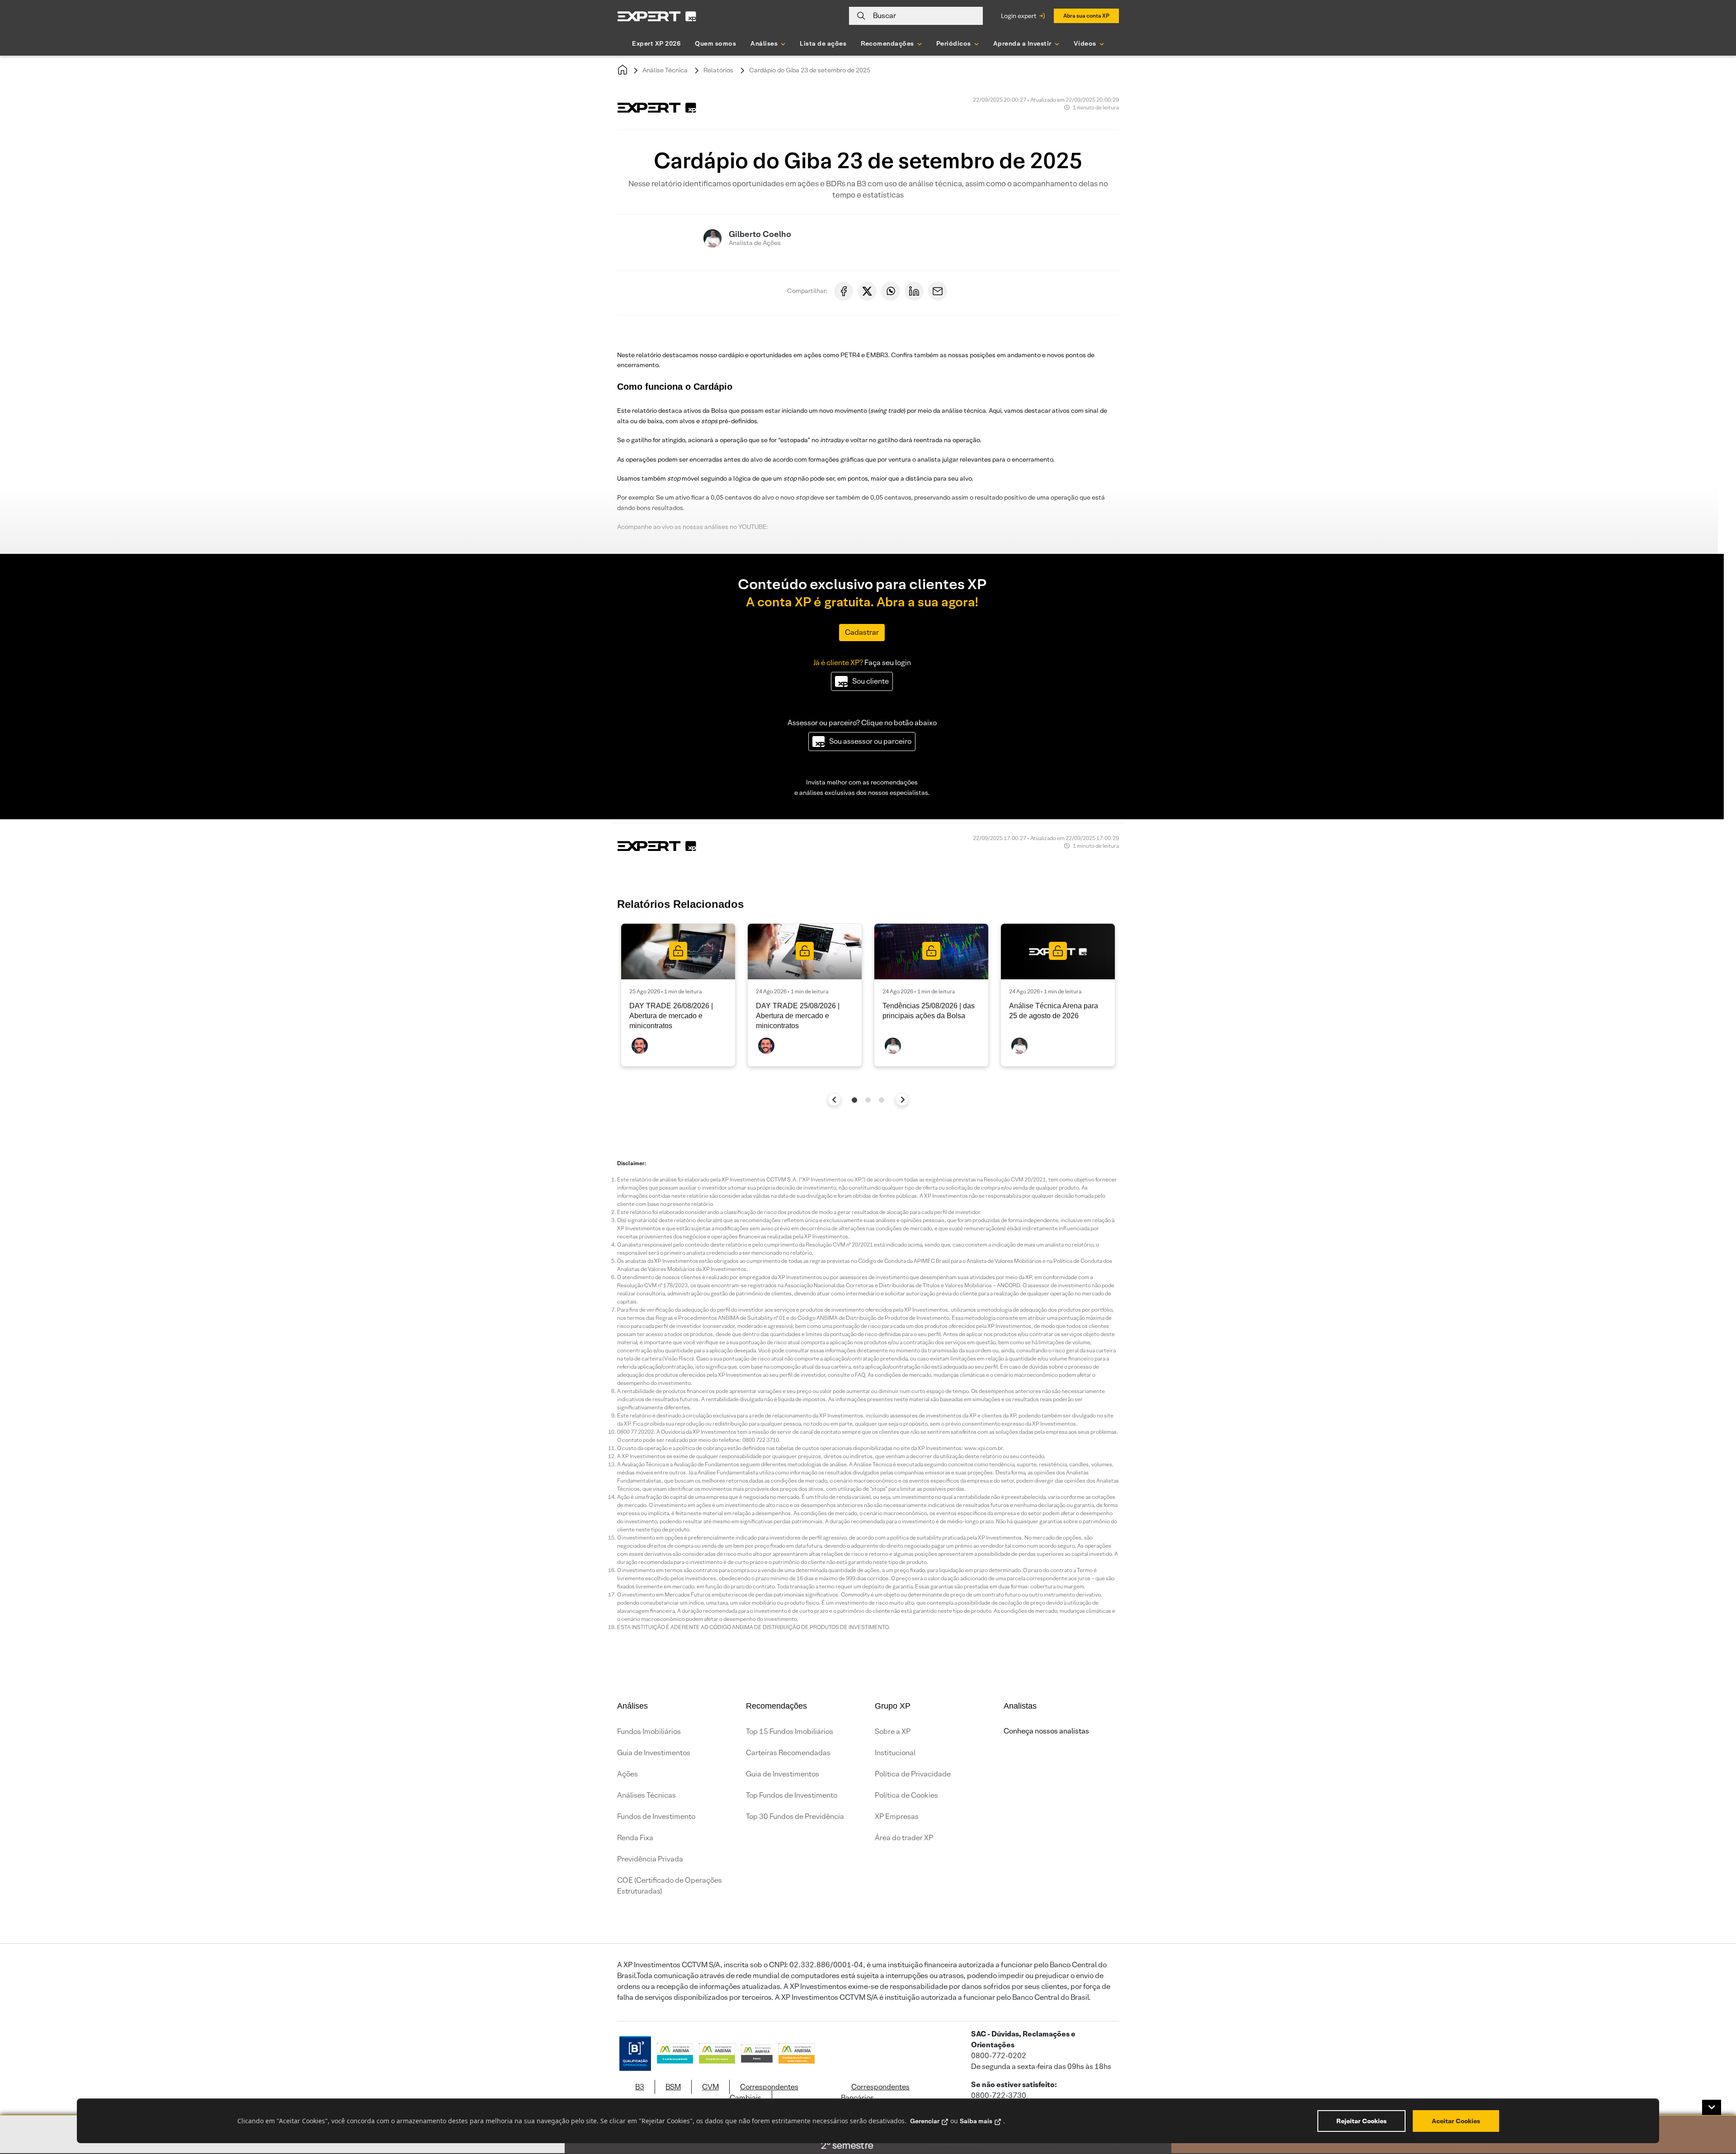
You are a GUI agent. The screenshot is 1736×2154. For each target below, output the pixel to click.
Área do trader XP (904, 1838)
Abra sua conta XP (1086, 16)
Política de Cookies (906, 1795)
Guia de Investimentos (654, 1753)
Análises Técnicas (646, 1795)
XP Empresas (897, 1816)
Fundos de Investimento (656, 1816)
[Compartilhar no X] (867, 291)
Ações (627, 1774)
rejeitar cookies (1361, 2121)
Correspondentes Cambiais (764, 2092)
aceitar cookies (1456, 2121)
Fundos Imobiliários (649, 1731)
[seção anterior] (834, 1099)
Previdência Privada (650, 1859)
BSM (673, 2087)
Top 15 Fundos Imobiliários (790, 1731)
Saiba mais (976, 2121)
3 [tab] (882, 1100)
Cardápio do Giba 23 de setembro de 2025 (810, 70)
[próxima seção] (902, 1099)
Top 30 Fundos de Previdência (795, 1816)
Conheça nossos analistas (1046, 1731)
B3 (640, 2087)
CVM (710, 2087)
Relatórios (718, 70)
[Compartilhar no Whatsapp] (891, 291)
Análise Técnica (665, 70)
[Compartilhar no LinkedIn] (914, 291)
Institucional (895, 1753)
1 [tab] (854, 1100)
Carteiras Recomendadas (788, 1753)
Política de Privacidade (913, 1774)
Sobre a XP (893, 1731)
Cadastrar (862, 632)
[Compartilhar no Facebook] (844, 291)
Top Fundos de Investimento (792, 1795)
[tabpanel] (678, 995)
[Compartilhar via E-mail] (938, 291)
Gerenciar (925, 2121)
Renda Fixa (635, 1838)
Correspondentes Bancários (875, 2092)
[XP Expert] (657, 16)
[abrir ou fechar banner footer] (1712, 2107)
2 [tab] (868, 1100)
